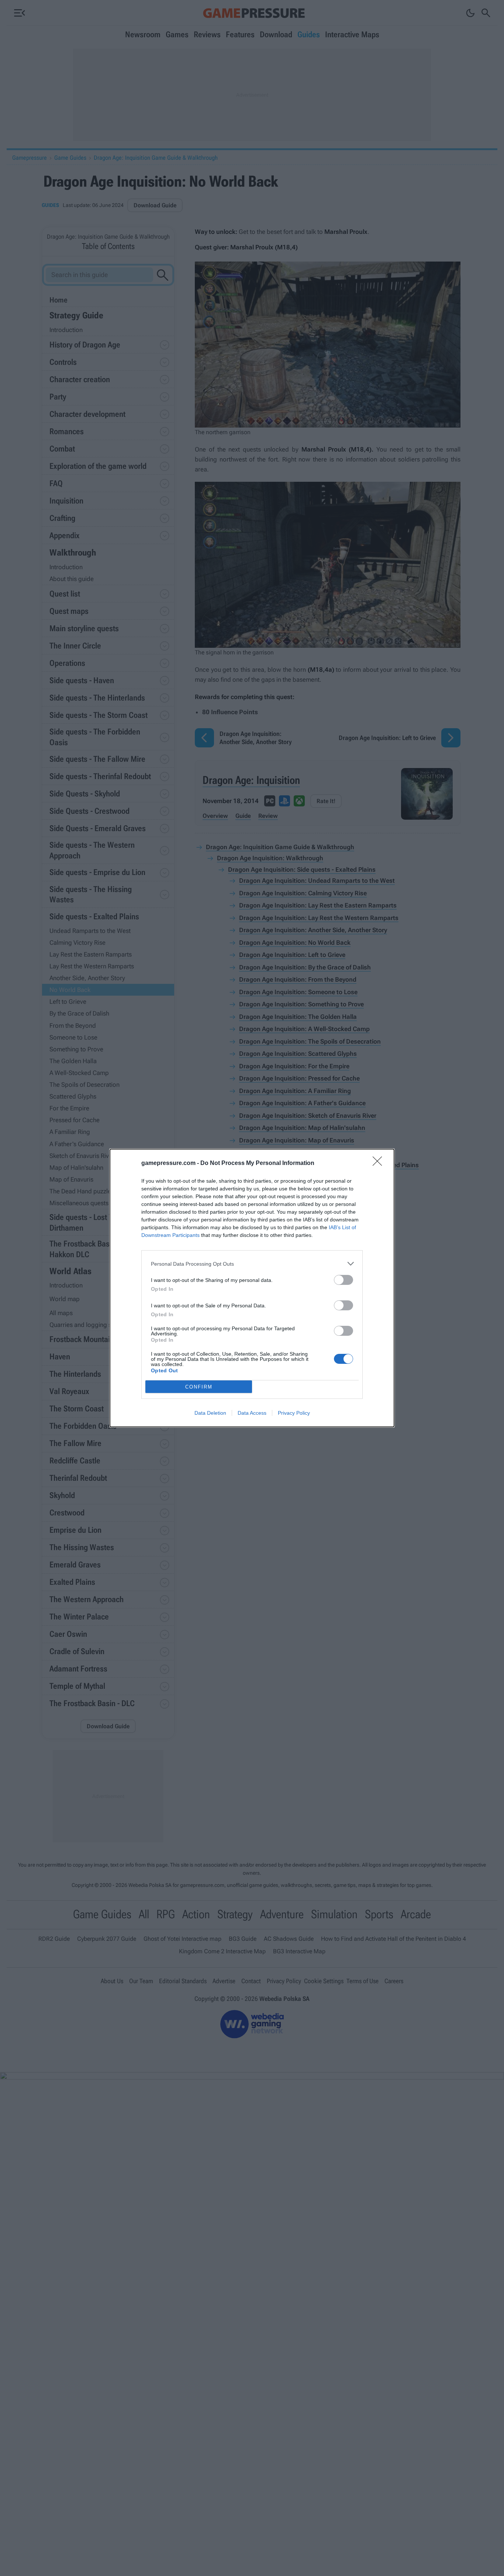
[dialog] (252, 1288)
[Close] (380, 1163)
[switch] (344, 1280)
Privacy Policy (294, 1413)
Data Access (252, 1413)
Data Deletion (210, 1413)
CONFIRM (199, 1387)
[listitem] (252, 1264)
